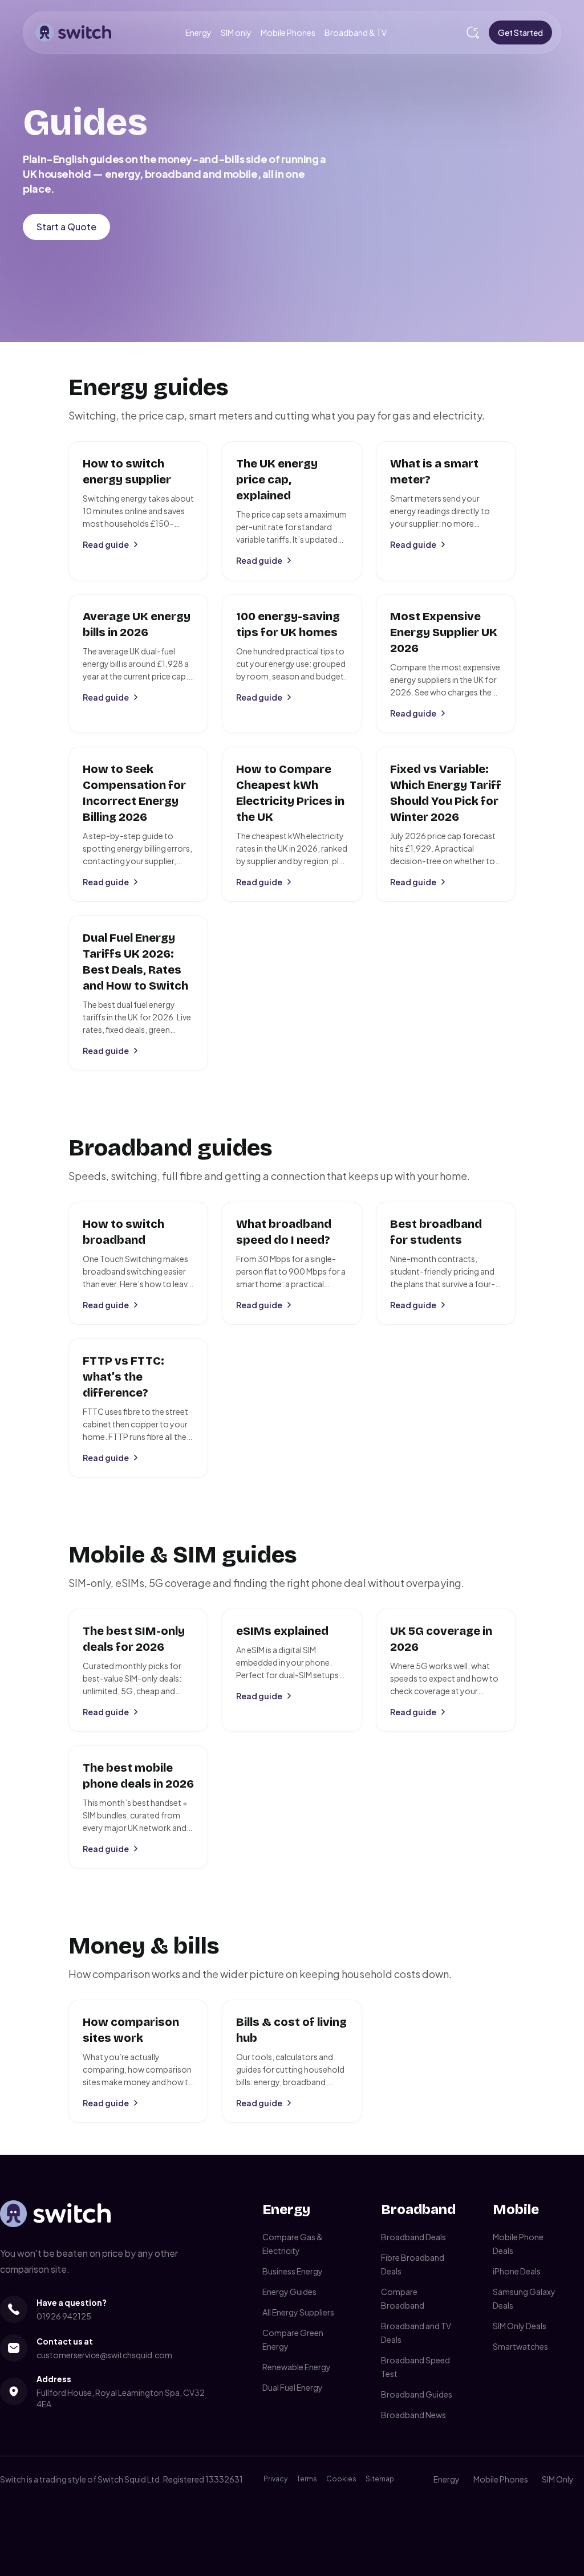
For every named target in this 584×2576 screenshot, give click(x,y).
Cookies (341, 2479)
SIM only (236, 32)
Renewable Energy (297, 2367)
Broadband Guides (417, 2394)
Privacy (275, 2479)
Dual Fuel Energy (293, 2387)
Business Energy (293, 2271)
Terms (307, 2479)
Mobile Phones (288, 32)
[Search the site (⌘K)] (473, 32)
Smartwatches (520, 2346)
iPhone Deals (517, 2271)
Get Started (520, 32)
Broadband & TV (356, 32)
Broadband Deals (413, 2237)
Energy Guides (289, 2292)
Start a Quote (66, 227)
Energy (198, 32)
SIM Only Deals (520, 2326)
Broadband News (413, 2415)
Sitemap (380, 2479)
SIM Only (558, 2479)
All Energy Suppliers (298, 2312)
